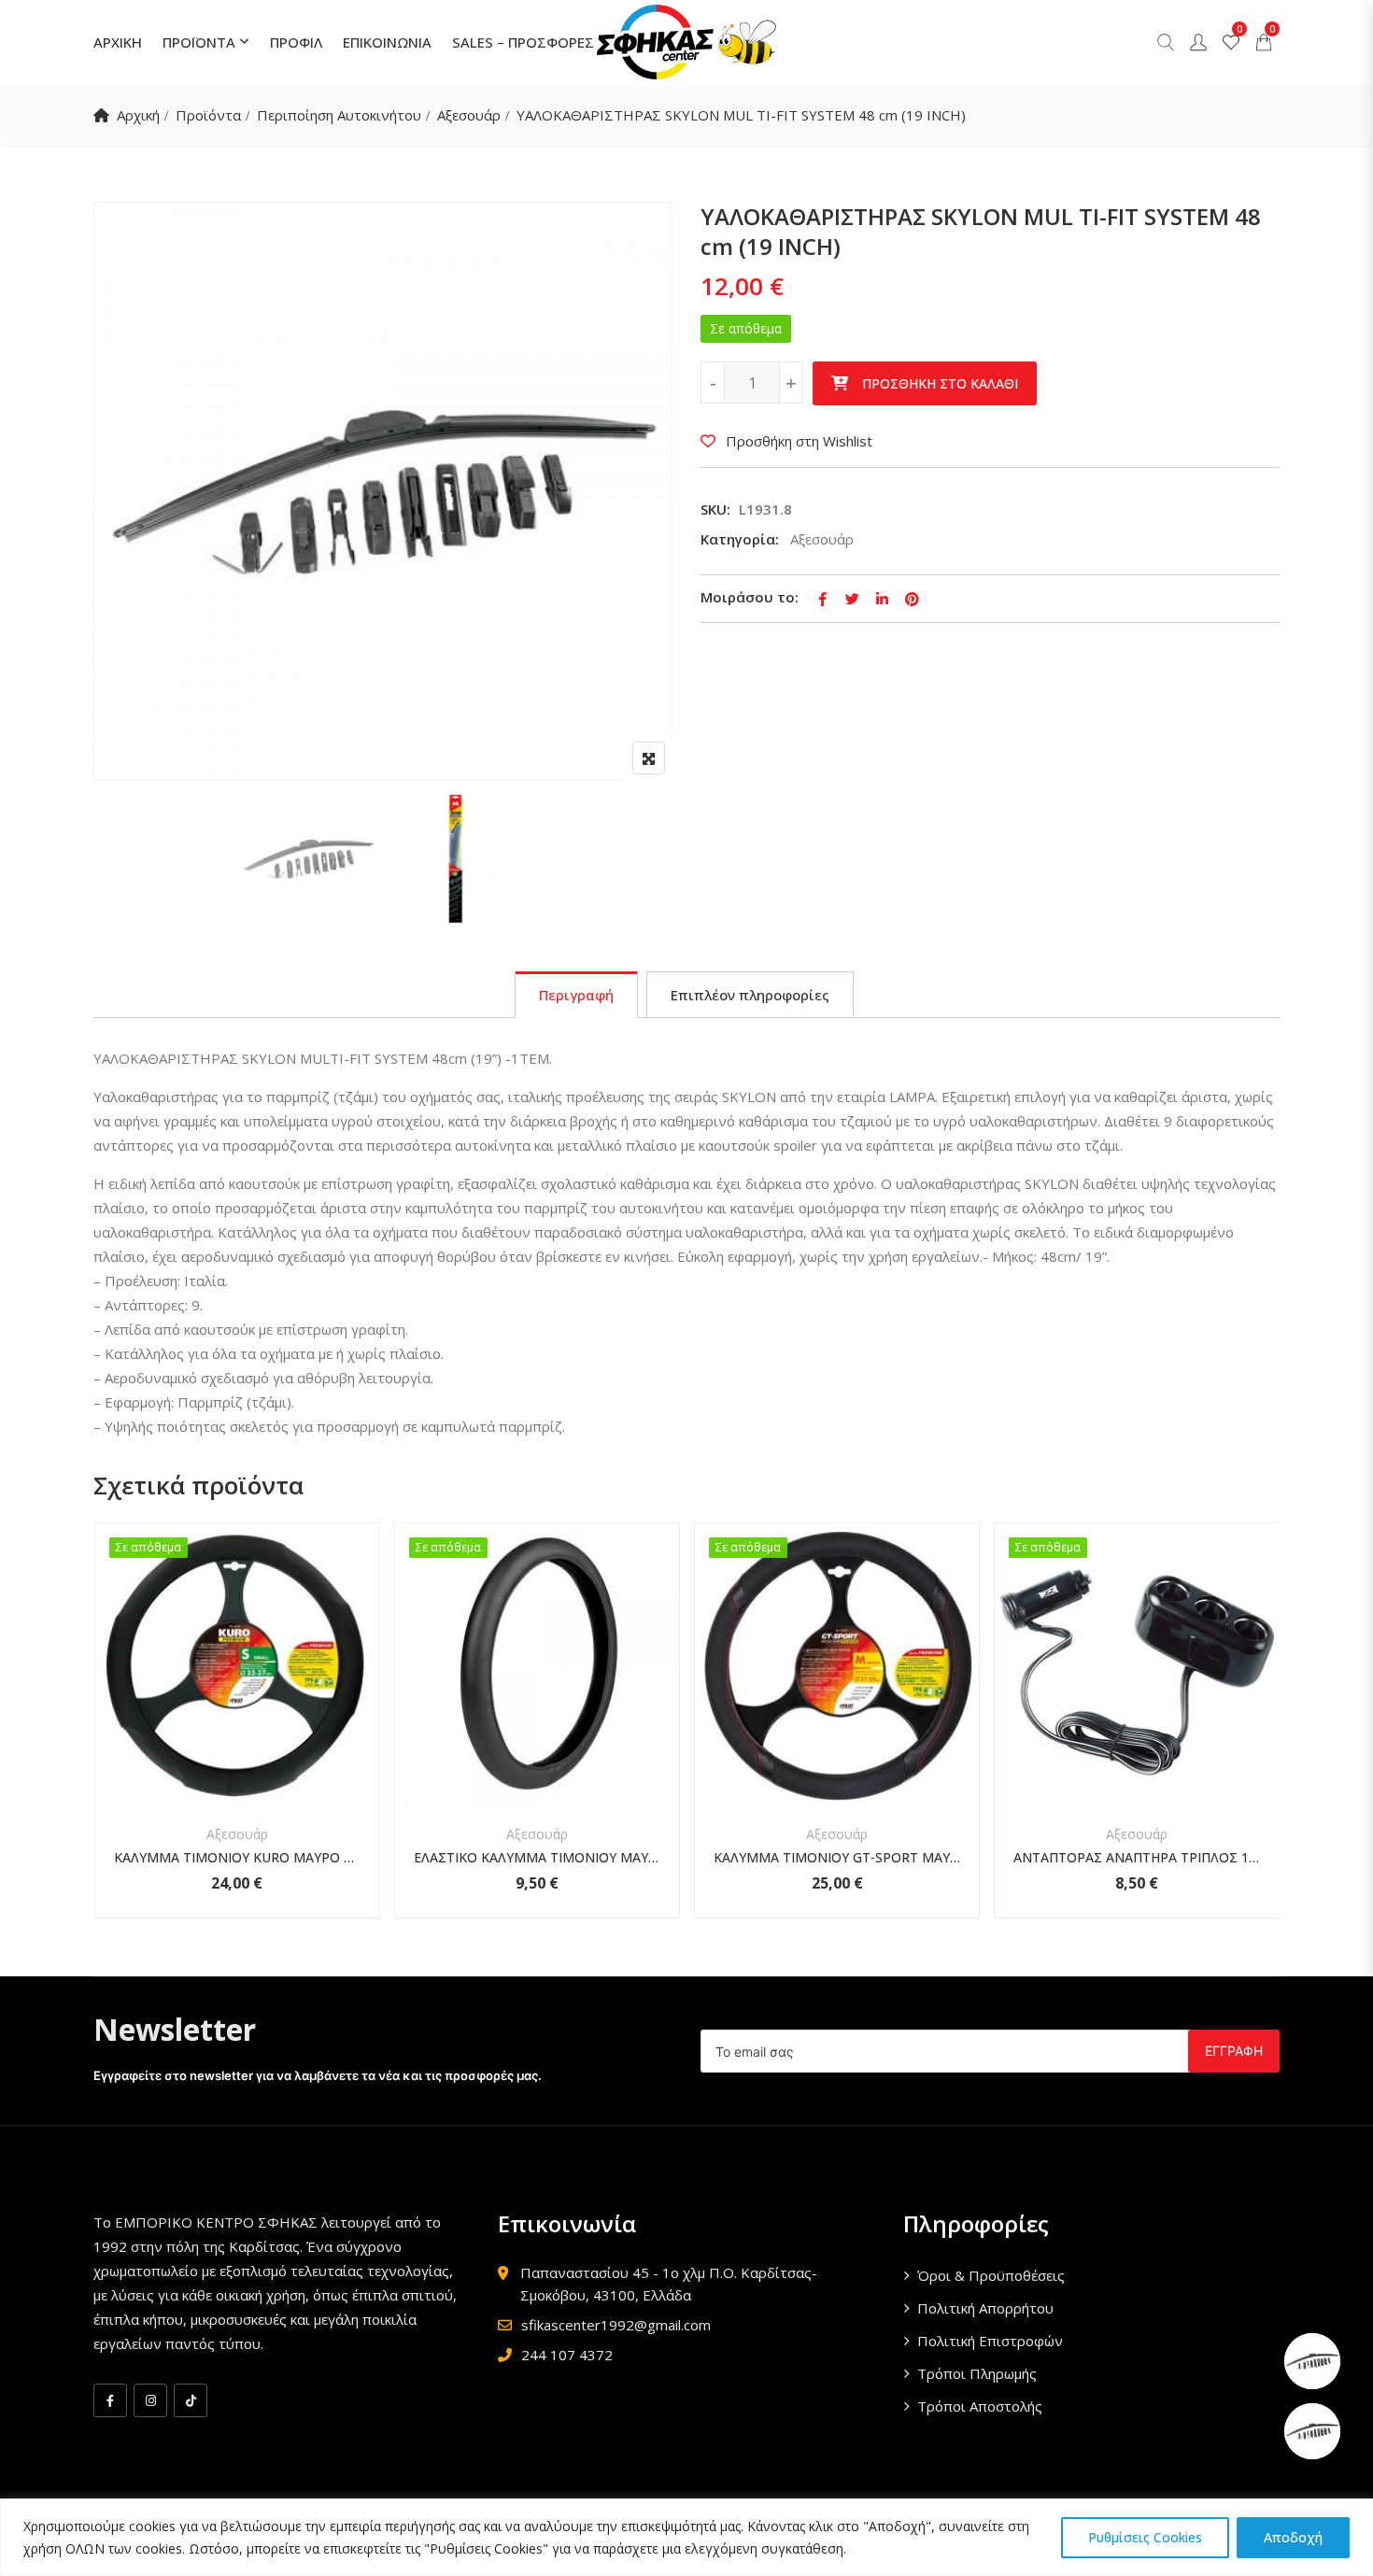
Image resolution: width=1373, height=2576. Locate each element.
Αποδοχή (1293, 2537)
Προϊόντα (208, 115)
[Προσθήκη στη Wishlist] (262, 1694)
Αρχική (138, 115)
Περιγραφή (576, 995)
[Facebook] (110, 2400)
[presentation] (106, 1739)
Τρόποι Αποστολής (980, 2406)
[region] (686, 2537)
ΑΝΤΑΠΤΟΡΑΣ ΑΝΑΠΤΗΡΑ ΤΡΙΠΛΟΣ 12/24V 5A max (1137, 1857)
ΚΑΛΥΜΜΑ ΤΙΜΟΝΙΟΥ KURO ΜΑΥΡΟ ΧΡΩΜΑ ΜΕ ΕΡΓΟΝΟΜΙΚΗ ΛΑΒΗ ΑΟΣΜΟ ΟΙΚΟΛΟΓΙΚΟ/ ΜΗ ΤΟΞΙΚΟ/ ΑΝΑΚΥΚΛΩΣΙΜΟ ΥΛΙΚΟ (237, 1857)
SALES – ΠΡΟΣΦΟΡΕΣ (523, 42)
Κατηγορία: (740, 539)
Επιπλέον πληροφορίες (750, 995)
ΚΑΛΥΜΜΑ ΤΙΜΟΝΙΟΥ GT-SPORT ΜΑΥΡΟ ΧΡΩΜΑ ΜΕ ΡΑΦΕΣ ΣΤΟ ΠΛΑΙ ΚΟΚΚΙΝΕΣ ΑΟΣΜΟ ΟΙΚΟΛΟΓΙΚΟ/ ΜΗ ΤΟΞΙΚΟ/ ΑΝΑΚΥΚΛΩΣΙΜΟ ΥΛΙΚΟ (837, 1857)
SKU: (715, 509)
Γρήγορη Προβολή (237, 1762)
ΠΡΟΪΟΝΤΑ (199, 42)
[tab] (576, 995)
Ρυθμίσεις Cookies (1145, 2537)
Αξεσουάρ (469, 115)
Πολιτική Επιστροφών (990, 2341)
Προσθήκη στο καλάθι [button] (212, 1694)
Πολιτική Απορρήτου (985, 2308)
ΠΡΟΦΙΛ (296, 42)
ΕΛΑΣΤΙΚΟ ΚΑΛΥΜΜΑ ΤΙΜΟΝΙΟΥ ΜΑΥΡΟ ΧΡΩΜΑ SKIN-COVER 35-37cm (537, 1857)
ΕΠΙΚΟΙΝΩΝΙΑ (387, 42)
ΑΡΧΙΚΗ (118, 42)
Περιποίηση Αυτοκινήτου (339, 115)
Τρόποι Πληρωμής (977, 2373)
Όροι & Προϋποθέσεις (991, 2275)
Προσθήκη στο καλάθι (940, 383)
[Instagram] (150, 2400)
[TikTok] (191, 2400)
